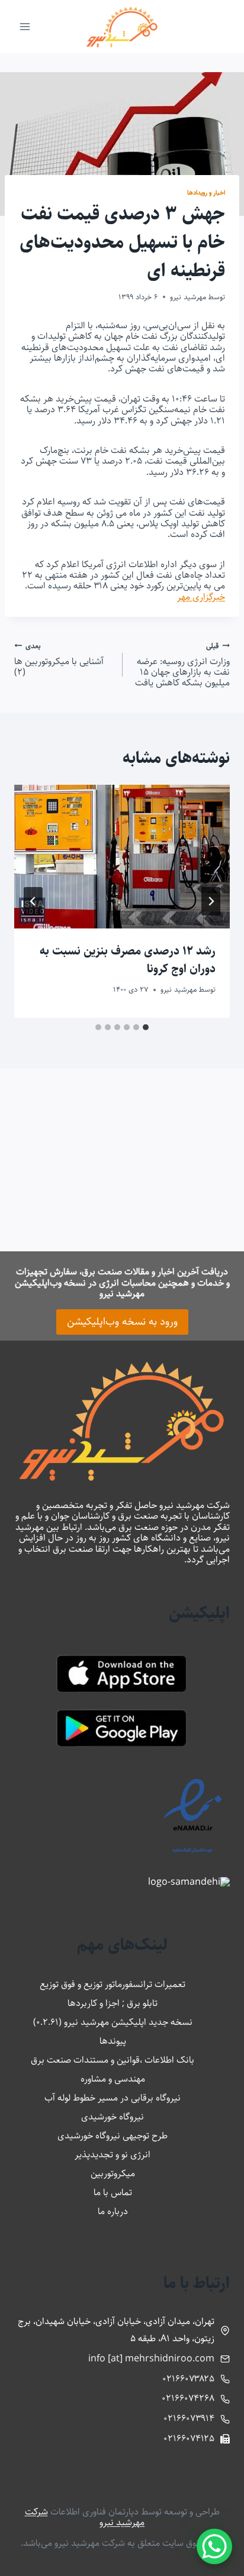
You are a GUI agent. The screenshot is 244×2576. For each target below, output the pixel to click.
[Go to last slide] (211, 901)
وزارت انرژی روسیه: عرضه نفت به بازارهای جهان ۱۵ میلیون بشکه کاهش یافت (182, 665)
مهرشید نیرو (188, 297)
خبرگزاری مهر (201, 597)
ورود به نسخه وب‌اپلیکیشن (122, 1322)
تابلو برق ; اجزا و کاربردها (113, 2003)
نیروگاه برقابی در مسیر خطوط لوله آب (113, 2098)
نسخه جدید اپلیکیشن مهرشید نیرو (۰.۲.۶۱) (113, 2022)
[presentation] (122, 857)
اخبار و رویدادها (206, 192)
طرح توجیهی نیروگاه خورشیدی (113, 2136)
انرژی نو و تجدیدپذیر (113, 2155)
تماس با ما (113, 2192)
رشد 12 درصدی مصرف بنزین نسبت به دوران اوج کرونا (128, 960)
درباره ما (113, 2211)
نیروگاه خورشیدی (113, 2117)
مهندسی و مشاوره (113, 2079)
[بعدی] (33, 901)
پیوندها (113, 2041)
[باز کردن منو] (25, 26)
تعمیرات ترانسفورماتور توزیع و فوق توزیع (113, 1984)
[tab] (146, 1027)
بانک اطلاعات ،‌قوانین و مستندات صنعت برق (113, 2060)
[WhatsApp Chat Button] (214, 2546)
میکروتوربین (113, 2174)
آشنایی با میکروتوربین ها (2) (59, 659)
